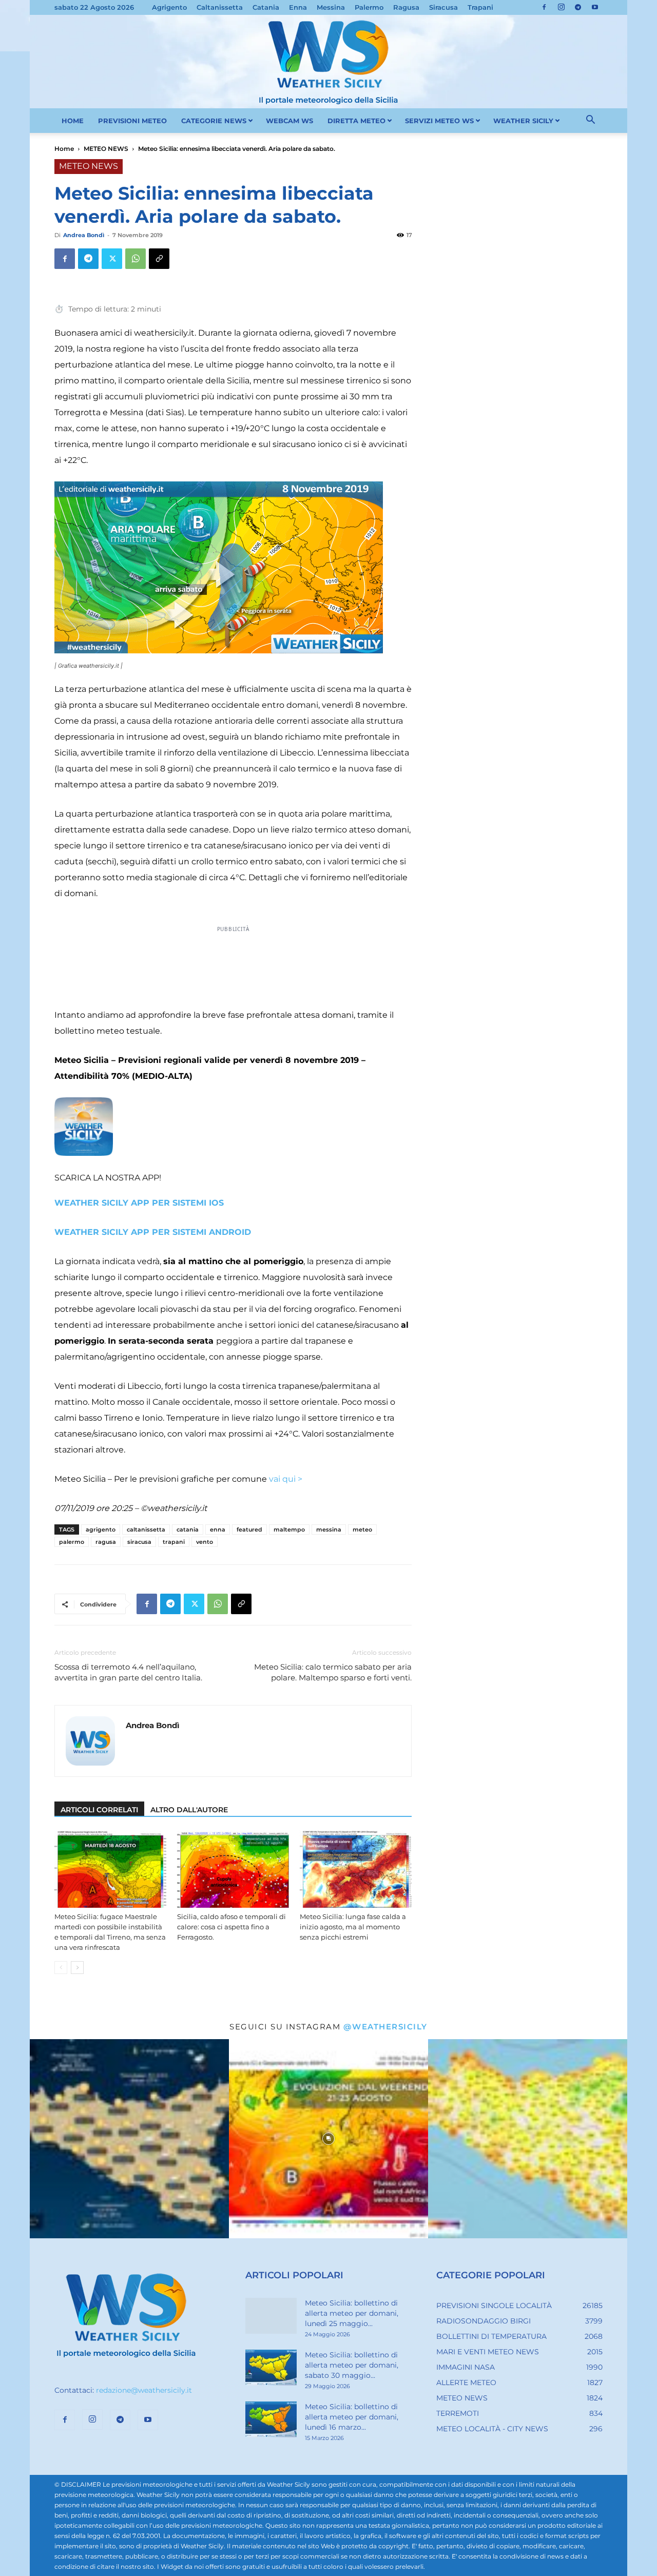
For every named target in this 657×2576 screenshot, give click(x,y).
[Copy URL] (159, 259)
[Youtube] (595, 7)
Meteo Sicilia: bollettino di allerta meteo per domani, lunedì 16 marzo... (352, 2417)
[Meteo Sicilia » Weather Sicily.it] (328, 62)
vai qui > (285, 1479)
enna (218, 1529)
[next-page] (77, 1968)
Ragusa (406, 7)
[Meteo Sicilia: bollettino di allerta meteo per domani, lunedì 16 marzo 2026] (271, 2419)
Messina (331, 7)
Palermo (369, 7)
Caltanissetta (220, 7)
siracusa (139, 1542)
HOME (73, 121)
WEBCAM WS (289, 121)
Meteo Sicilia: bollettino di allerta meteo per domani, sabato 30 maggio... (352, 2365)
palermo (72, 1542)
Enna (298, 7)
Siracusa (443, 7)
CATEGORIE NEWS (214, 121)
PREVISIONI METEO (132, 121)
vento (205, 1542)
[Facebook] (544, 7)
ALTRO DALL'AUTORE (189, 1810)
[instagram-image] (129, 2139)
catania (188, 1529)
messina (329, 1529)
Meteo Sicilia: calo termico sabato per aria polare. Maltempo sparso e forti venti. (333, 1672)
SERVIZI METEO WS (439, 121)
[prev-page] (61, 1968)
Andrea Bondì (84, 235)
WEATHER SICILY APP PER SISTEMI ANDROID (153, 1232)
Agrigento (169, 7)
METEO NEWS (106, 149)
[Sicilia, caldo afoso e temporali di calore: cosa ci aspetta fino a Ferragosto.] (233, 1869)
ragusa (106, 1542)
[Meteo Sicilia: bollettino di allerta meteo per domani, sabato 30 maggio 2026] (271, 2368)
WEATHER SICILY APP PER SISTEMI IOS (139, 1203)
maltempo (289, 1529)
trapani (174, 1542)
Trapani (480, 7)
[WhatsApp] (136, 259)
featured (249, 1529)
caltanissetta (146, 1529)
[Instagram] (561, 7)
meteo (362, 1529)
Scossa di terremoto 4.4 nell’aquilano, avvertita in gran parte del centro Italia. (128, 1672)
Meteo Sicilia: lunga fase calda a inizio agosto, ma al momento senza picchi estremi (353, 1927)
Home (64, 149)
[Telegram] (578, 7)
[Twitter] (112, 259)
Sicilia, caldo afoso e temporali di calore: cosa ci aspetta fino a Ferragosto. (231, 1927)
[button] (590, 121)
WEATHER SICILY (523, 121)
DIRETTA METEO (356, 121)
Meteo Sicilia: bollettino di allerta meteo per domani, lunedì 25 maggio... (352, 2313)
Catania (266, 7)
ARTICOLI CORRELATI (99, 1810)
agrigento (101, 1529)
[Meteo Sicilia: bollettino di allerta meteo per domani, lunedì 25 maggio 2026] (271, 2316)
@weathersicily (385, 2027)
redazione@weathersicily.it (144, 2390)
